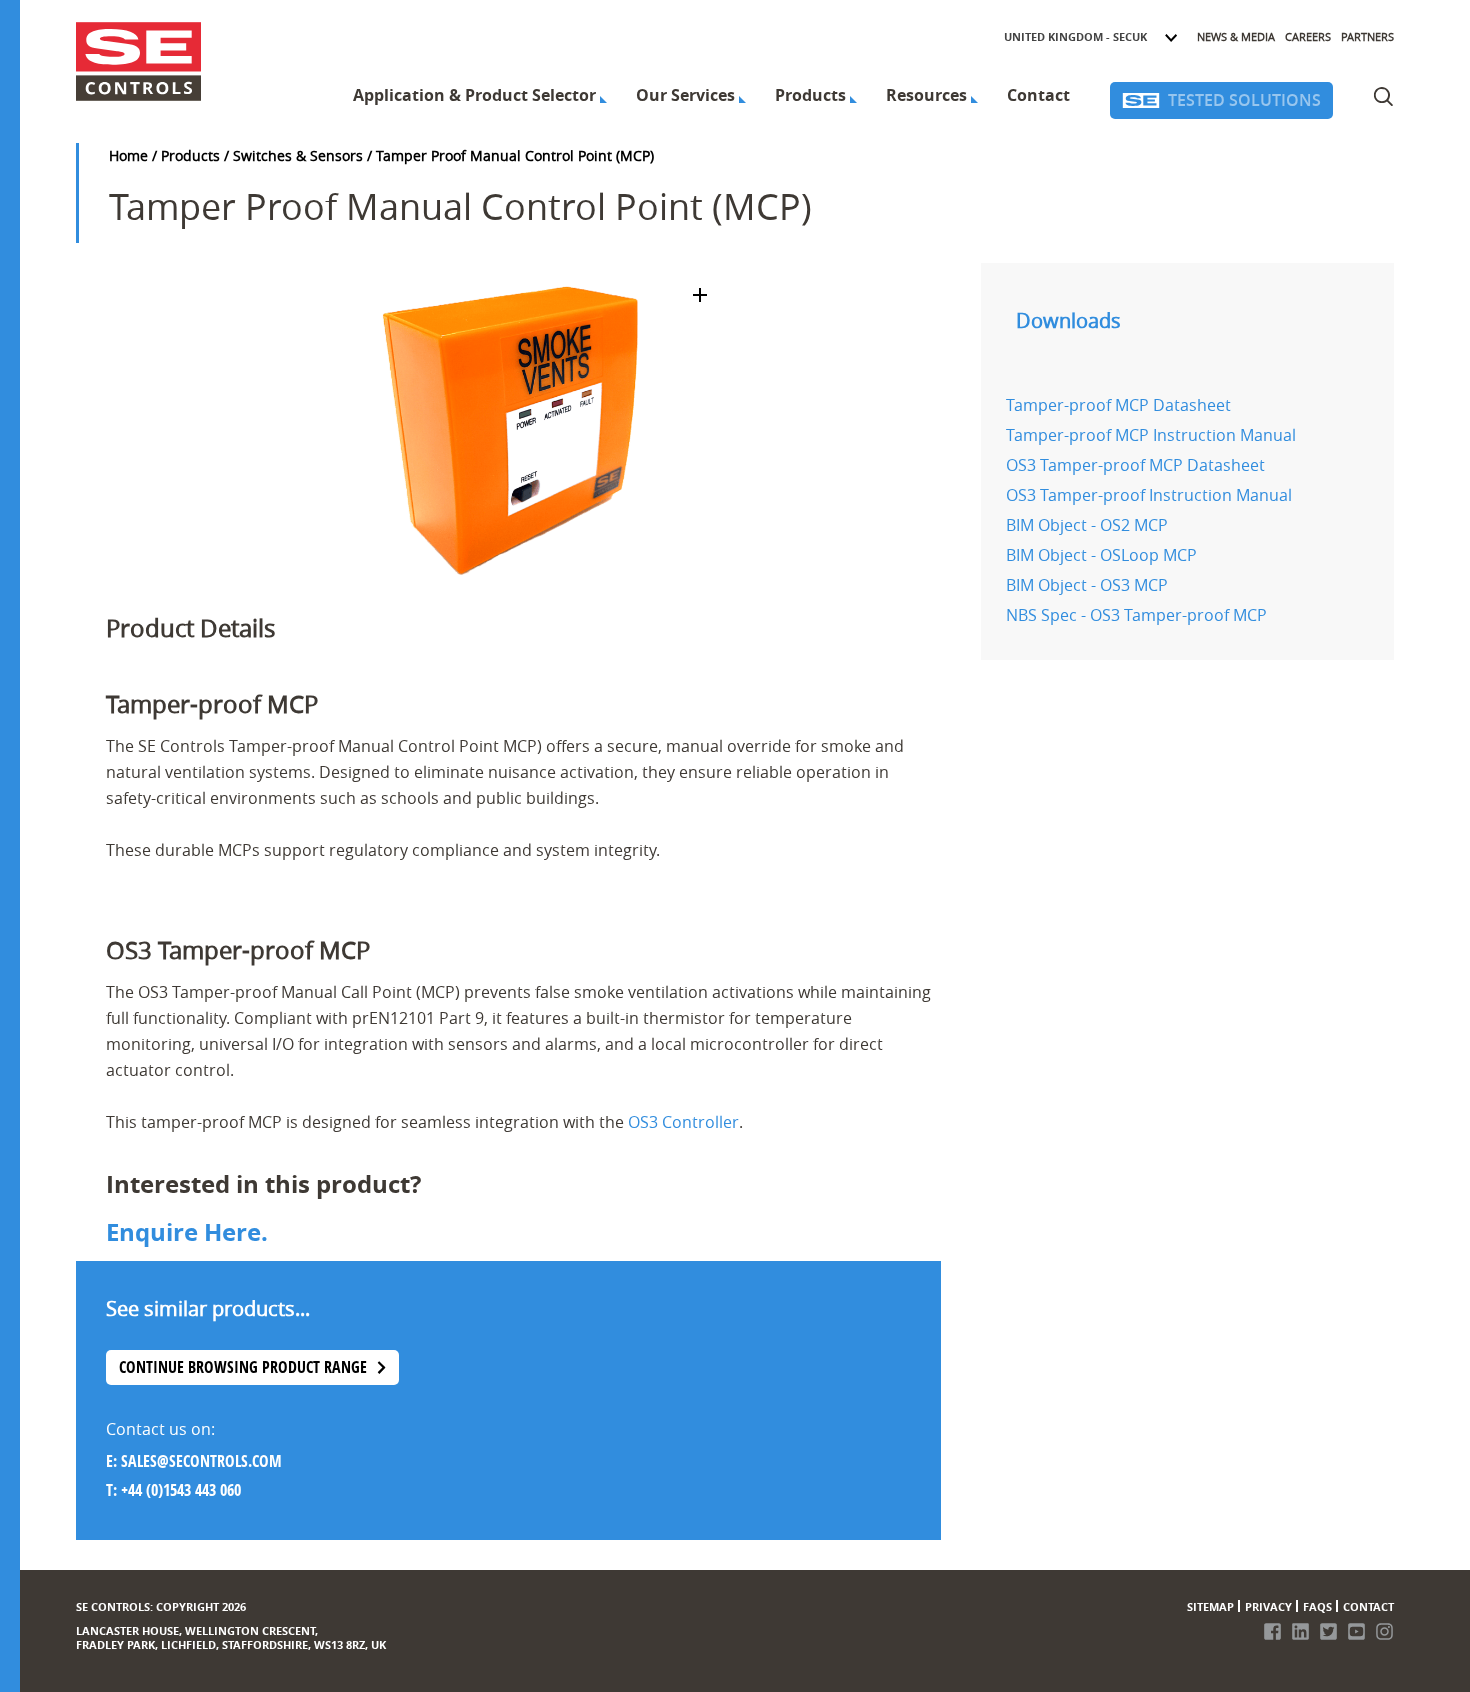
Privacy (1268, 1606)
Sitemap (1210, 1606)
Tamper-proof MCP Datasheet (1118, 405)
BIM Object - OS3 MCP (1087, 585)
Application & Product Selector (474, 95)
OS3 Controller (683, 1122)
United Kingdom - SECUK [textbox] (1075, 36)
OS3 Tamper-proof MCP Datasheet (1135, 465)
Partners (1367, 36)
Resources (926, 95)
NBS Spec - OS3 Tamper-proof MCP (1136, 615)
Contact (1038, 95)
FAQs (1317, 1606)
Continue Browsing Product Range (243, 1367)
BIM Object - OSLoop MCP (1101, 555)
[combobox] (1091, 37)
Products (810, 95)
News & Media (1236, 36)
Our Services (685, 95)
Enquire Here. (187, 1232)
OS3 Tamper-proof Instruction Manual (1149, 495)
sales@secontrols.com (201, 1461)
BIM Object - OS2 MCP (1087, 525)
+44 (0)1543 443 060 (181, 1490)
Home (128, 155)
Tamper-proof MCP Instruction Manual (1151, 435)
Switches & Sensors (298, 155)
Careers (1308, 36)
